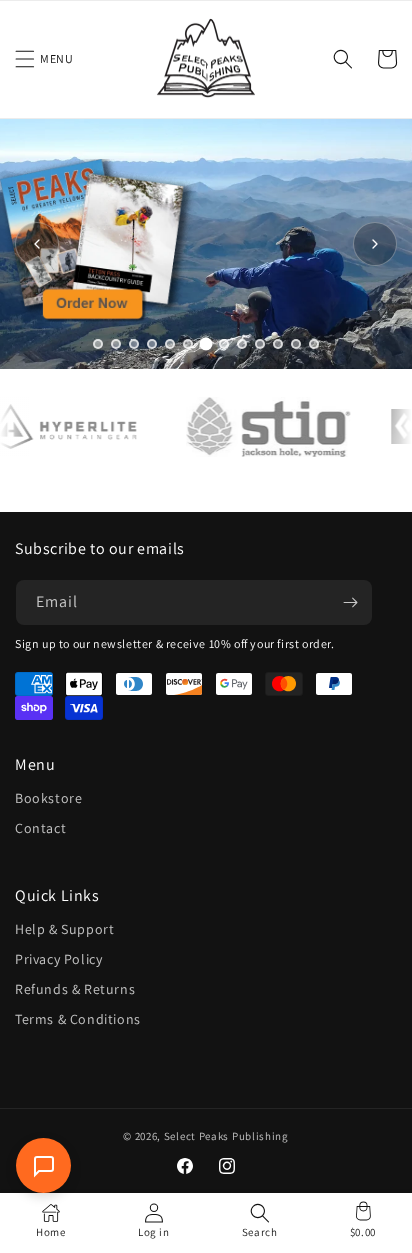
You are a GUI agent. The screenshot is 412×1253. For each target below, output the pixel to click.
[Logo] (260, 427)
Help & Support (64, 929)
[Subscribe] (350, 602)
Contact (40, 828)
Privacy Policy (58, 959)
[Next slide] (375, 244)
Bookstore (48, 798)
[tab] (98, 344)
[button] (25, 59)
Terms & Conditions (78, 1019)
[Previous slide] (37, 244)
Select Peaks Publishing (226, 1136)
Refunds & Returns (75, 989)
